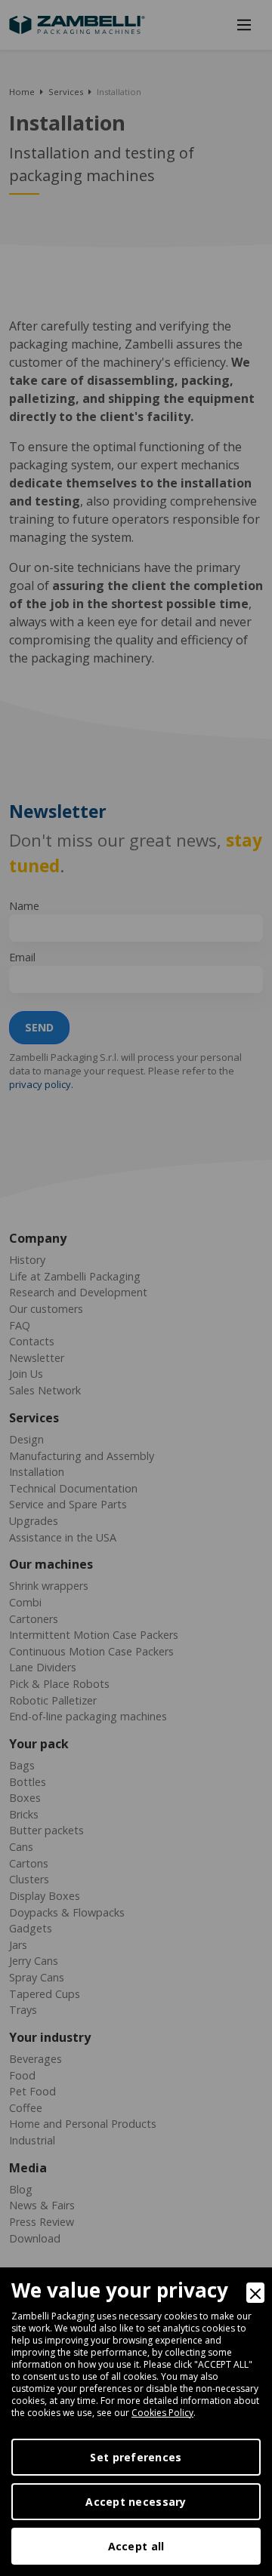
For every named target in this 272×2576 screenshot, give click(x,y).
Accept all (136, 2546)
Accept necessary (136, 2502)
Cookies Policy (162, 2413)
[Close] (255, 2293)
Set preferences (136, 2457)
